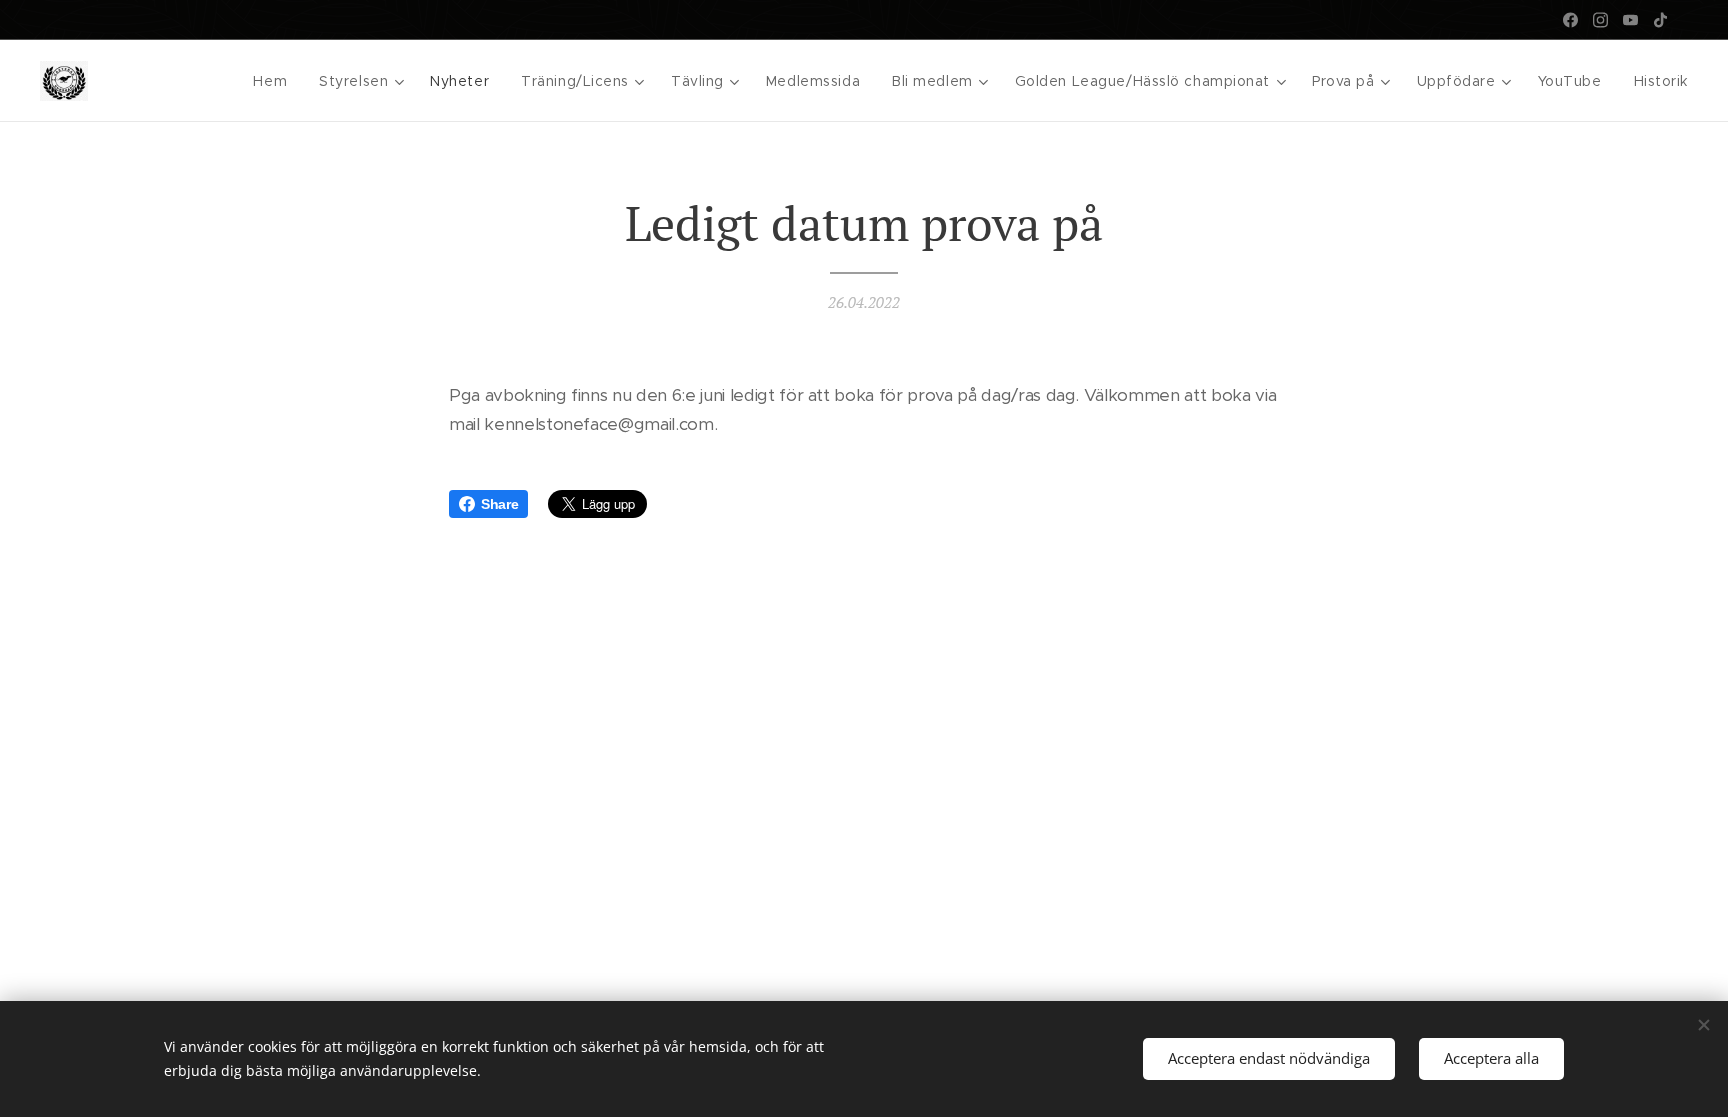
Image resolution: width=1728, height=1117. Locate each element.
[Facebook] (1570, 20)
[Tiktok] (1660, 20)
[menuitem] (275, 81)
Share (499, 504)
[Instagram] (1600, 20)
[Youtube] (1630, 20)
